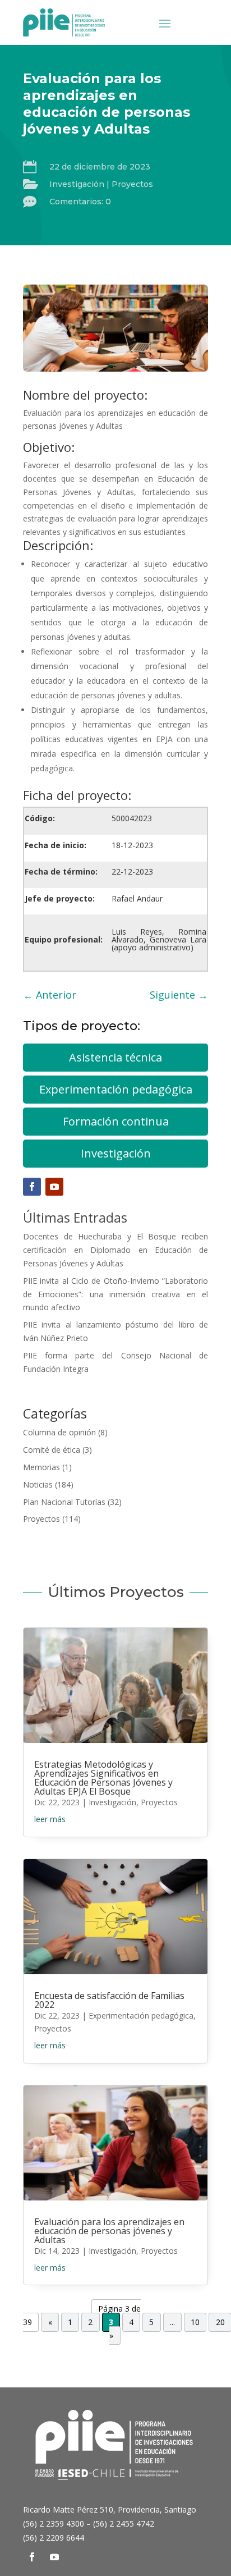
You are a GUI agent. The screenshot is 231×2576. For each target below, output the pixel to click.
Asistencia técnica (115, 1057)
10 (195, 2322)
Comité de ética (52, 1450)
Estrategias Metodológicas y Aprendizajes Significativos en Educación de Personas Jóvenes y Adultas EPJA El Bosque (103, 1778)
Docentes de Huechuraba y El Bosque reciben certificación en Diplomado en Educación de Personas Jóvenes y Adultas (115, 1250)
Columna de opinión (59, 1432)
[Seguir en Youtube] (54, 1187)
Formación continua (116, 1121)
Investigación (77, 184)
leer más (50, 1819)
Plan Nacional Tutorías (64, 1502)
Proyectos (132, 184)
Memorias (41, 1467)
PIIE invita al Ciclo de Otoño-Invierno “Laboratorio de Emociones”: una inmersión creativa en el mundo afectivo (115, 1294)
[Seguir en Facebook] (32, 1187)
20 (220, 2322)
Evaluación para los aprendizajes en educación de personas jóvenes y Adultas (109, 2231)
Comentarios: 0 (80, 202)
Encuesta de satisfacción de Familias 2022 (109, 2000)
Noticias (38, 1484)
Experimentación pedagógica (116, 1089)
